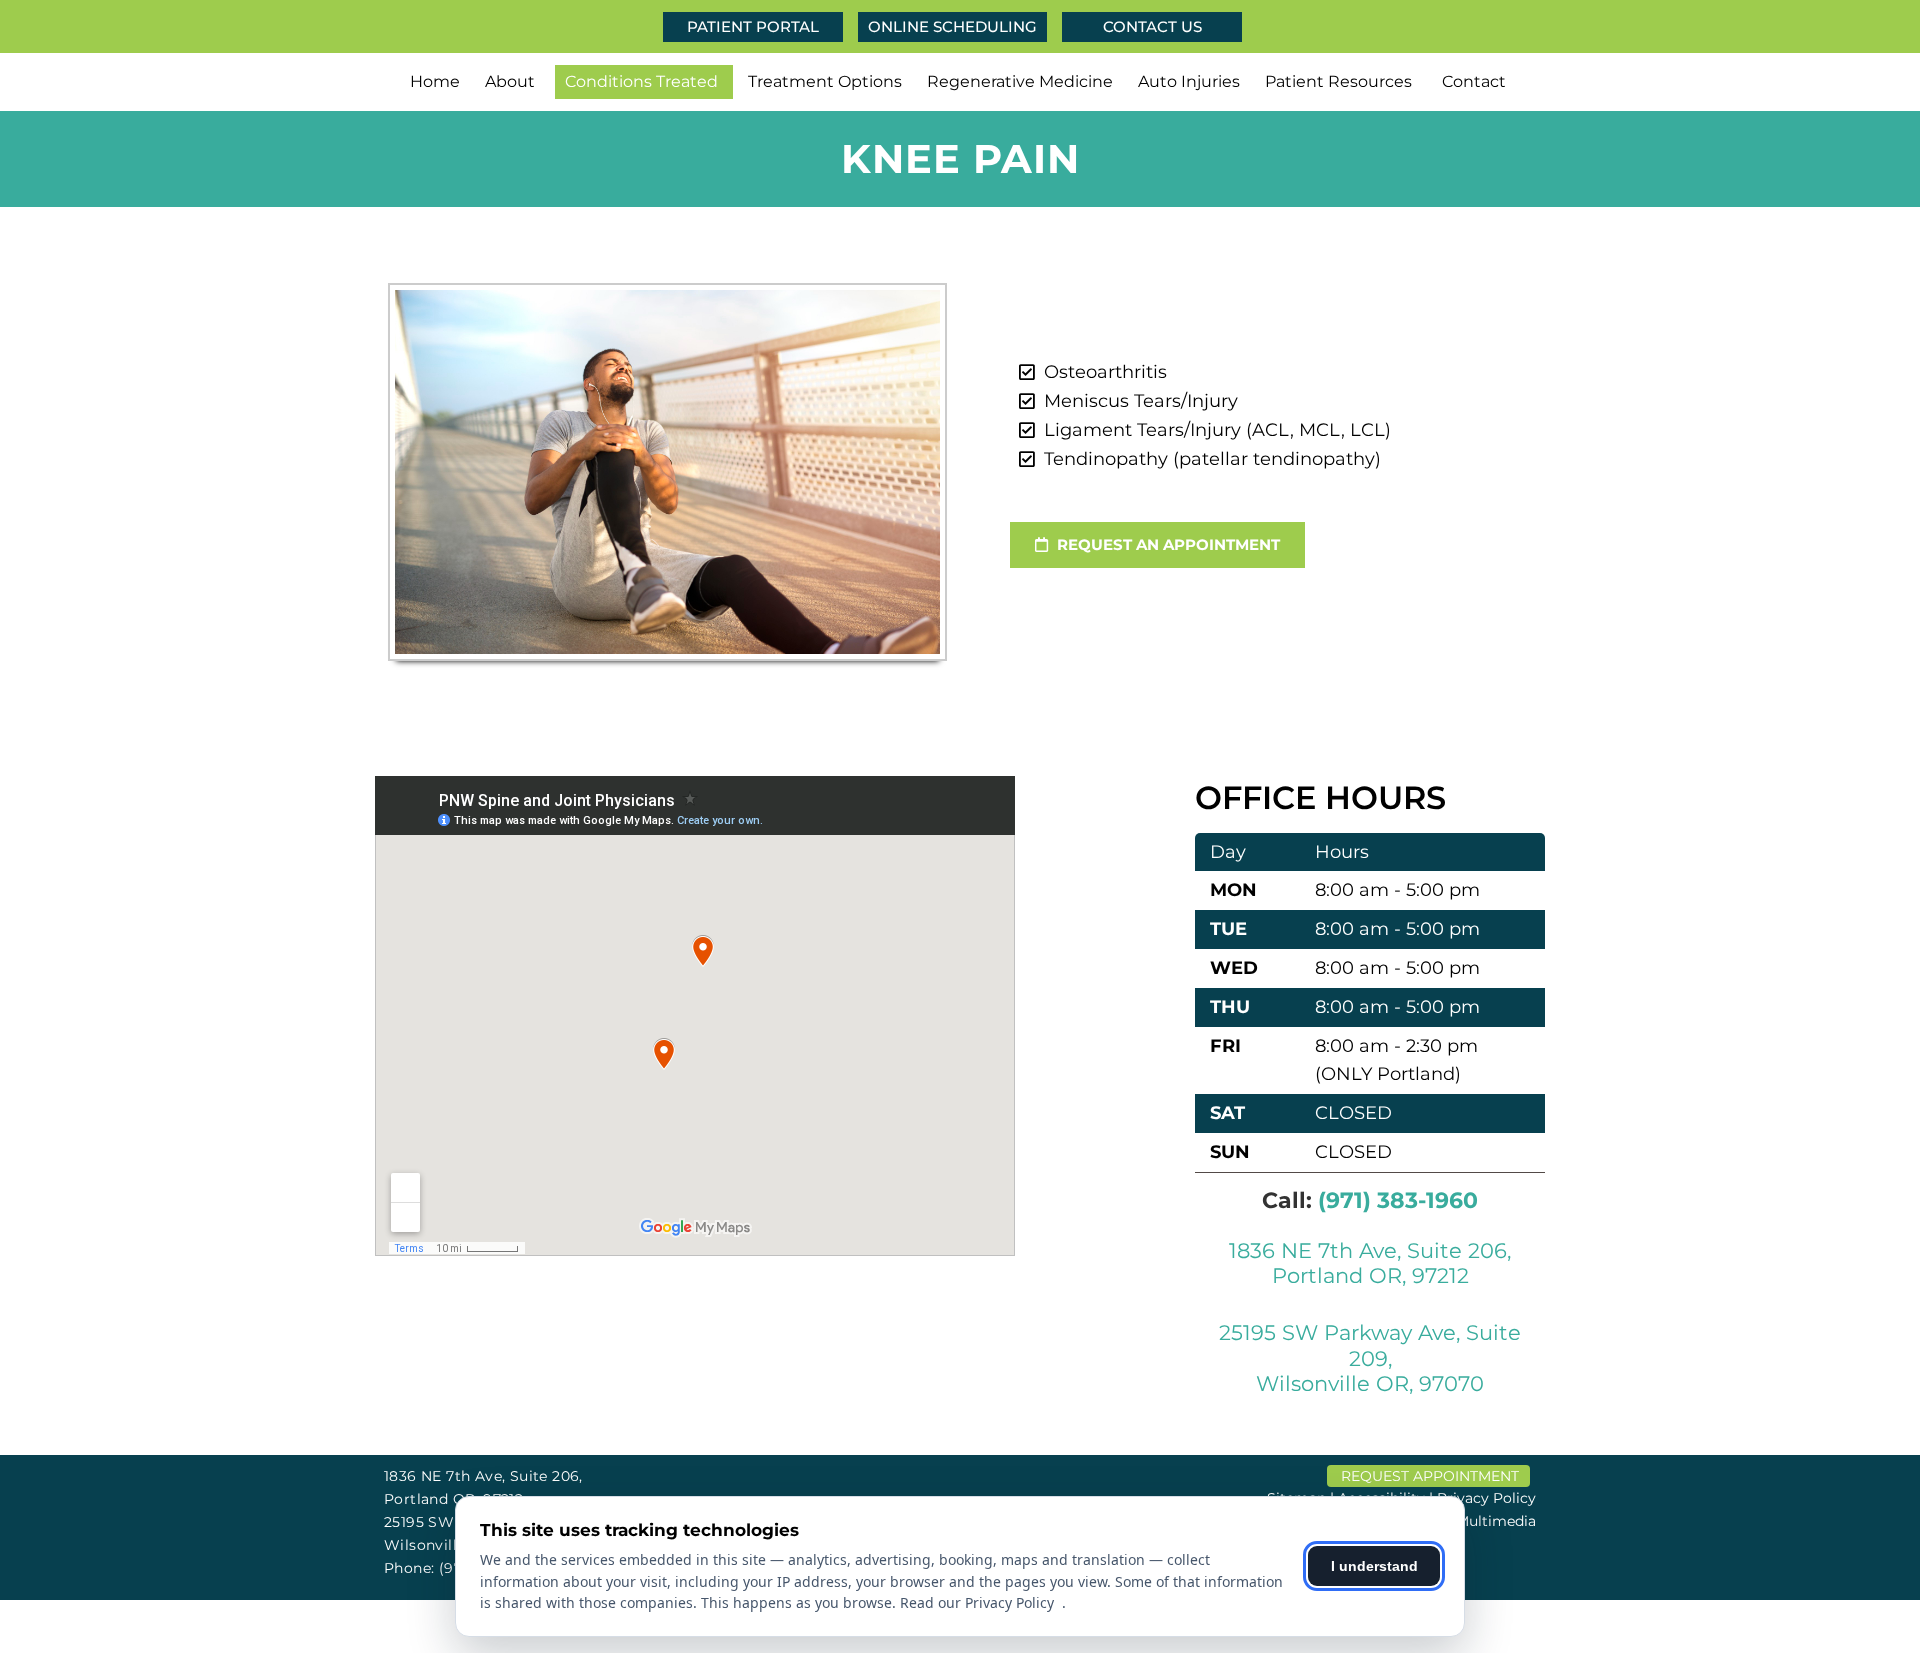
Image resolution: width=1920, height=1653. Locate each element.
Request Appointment (1430, 1476)
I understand (1374, 1566)
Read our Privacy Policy (981, 1602)
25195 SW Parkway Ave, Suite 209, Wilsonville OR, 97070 (1370, 1357)
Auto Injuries (1189, 81)
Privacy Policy (1486, 1498)
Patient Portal (753, 26)
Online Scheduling (952, 26)
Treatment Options (825, 81)
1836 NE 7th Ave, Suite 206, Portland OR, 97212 (1370, 1263)
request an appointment (1166, 544)
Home (435, 81)
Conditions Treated (641, 81)
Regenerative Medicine (1020, 81)
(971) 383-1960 (1398, 1200)
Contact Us (1152, 26)
